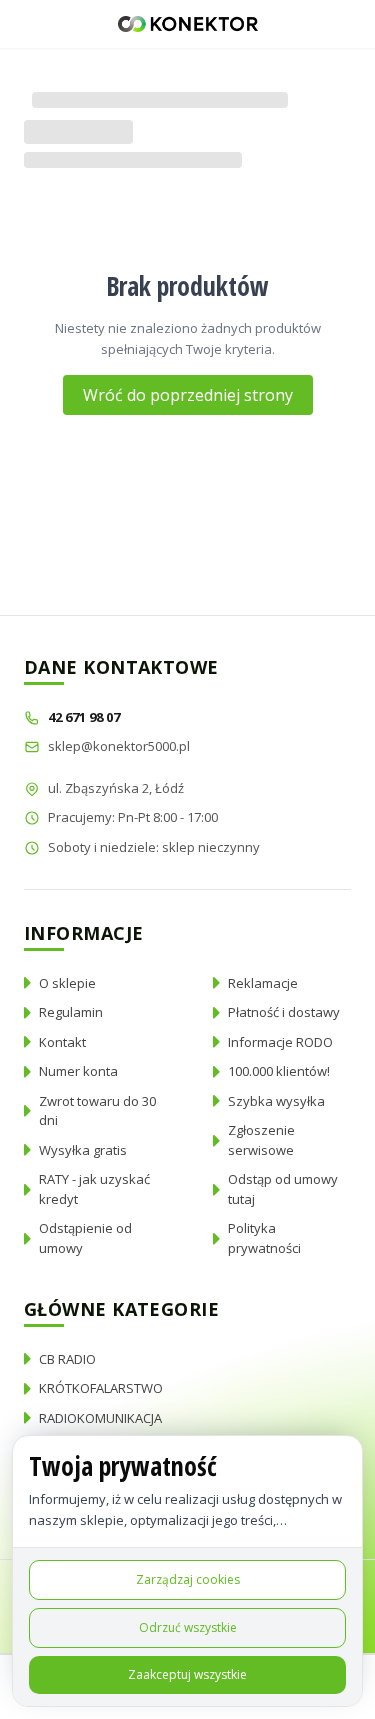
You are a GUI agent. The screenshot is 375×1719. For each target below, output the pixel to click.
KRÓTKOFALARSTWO (101, 1388)
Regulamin (71, 1012)
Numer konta (78, 1071)
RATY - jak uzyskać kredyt (94, 1189)
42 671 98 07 (85, 717)
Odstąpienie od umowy (85, 1238)
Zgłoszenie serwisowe (261, 1140)
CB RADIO (67, 1359)
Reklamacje (263, 983)
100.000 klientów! (279, 1071)
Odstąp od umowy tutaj (283, 1189)
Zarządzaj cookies (188, 1579)
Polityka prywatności (264, 1238)
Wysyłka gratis (83, 1150)
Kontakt (62, 1042)
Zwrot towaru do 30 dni (97, 1111)
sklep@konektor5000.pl (119, 746)
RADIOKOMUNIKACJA (100, 1418)
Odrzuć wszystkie (188, 1627)
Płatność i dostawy (284, 1012)
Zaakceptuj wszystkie (187, 1674)
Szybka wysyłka (276, 1101)
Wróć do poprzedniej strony (188, 395)
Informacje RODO (280, 1042)
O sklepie (67, 983)
